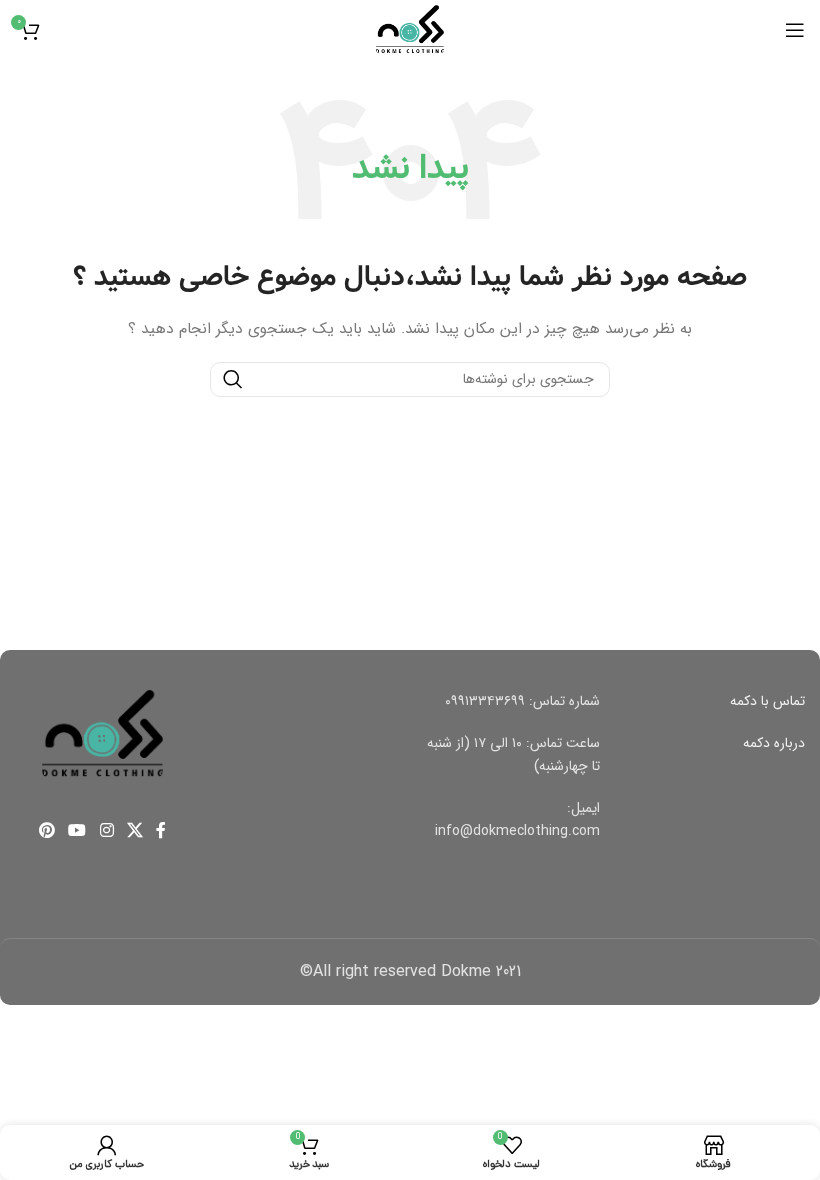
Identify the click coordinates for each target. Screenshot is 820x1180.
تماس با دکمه (767, 701)
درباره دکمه (774, 743)
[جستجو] (233, 379)
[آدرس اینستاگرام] (106, 831)
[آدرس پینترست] (46, 831)
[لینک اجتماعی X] (134, 831)
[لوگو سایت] (409, 29)
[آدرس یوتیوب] (77, 831)
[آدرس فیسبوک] (160, 831)
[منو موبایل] (795, 30)
